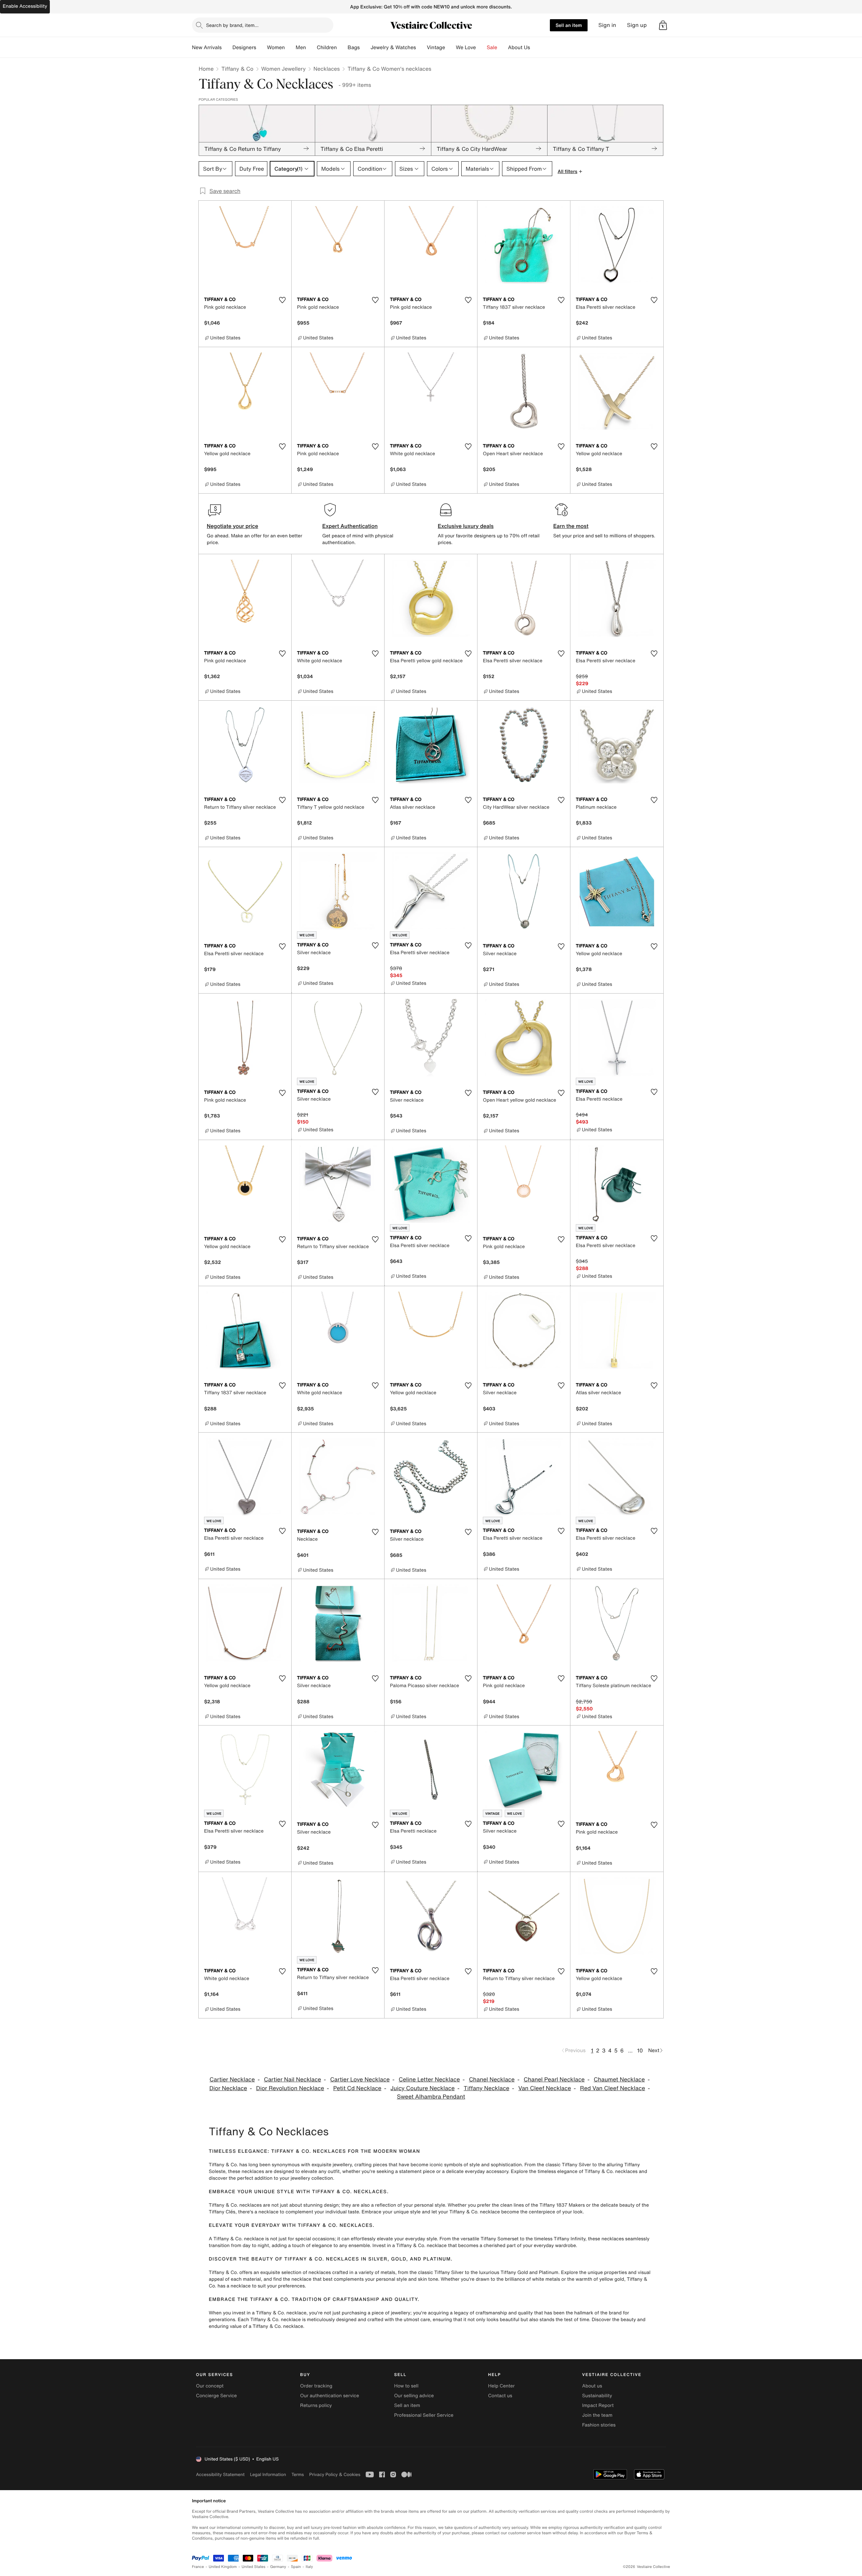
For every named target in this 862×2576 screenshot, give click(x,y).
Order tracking (316, 2386)
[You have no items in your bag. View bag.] (663, 25)
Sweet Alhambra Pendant (431, 2097)
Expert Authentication (350, 526)
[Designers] (262, 47)
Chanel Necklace (492, 2080)
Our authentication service (329, 2396)
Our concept (210, 2386)
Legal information (268, 2474)
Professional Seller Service (424, 2415)
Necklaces (327, 69)
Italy (309, 2567)
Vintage (436, 47)
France (198, 2567)
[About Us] (535, 47)
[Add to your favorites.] (282, 300)
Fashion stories (599, 2425)
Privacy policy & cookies (335, 2474)
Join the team (597, 2415)
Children (327, 47)
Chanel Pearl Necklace (554, 2080)
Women (276, 47)
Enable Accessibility (25, 6)
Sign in (607, 25)
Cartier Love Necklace (360, 2080)
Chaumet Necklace (619, 2080)
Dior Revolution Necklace (290, 2088)
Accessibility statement (220, 2474)
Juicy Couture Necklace (423, 2088)
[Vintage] (451, 47)
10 (640, 2050)
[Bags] (365, 47)
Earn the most (571, 526)
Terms (297, 2474)
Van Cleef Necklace (545, 2088)
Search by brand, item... (232, 25)
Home (206, 69)
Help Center (502, 2386)
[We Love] (482, 47)
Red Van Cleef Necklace (613, 2088)
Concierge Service (216, 2396)
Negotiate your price (233, 526)
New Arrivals (207, 47)
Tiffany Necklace (486, 2088)
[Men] (311, 47)
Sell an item (569, 25)
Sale (492, 47)
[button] (663, 25)
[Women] (290, 47)
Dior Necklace (228, 2088)
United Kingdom (223, 2567)
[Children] (342, 47)
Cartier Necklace (232, 2080)
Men (301, 47)
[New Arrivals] (227, 47)
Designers (244, 47)
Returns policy (316, 2405)
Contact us (500, 2396)
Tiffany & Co (237, 69)
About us (592, 2386)
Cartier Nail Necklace (293, 2080)
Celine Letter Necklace (429, 2080)
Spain (296, 2567)
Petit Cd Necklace (357, 2088)
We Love (466, 47)
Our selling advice (414, 2396)
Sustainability (597, 2396)
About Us (519, 47)
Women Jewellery (284, 69)
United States (254, 2567)
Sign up (637, 25)
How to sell (406, 2386)
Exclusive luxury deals (466, 526)
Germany (278, 2567)
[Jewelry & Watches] (421, 47)
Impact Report (598, 2405)
